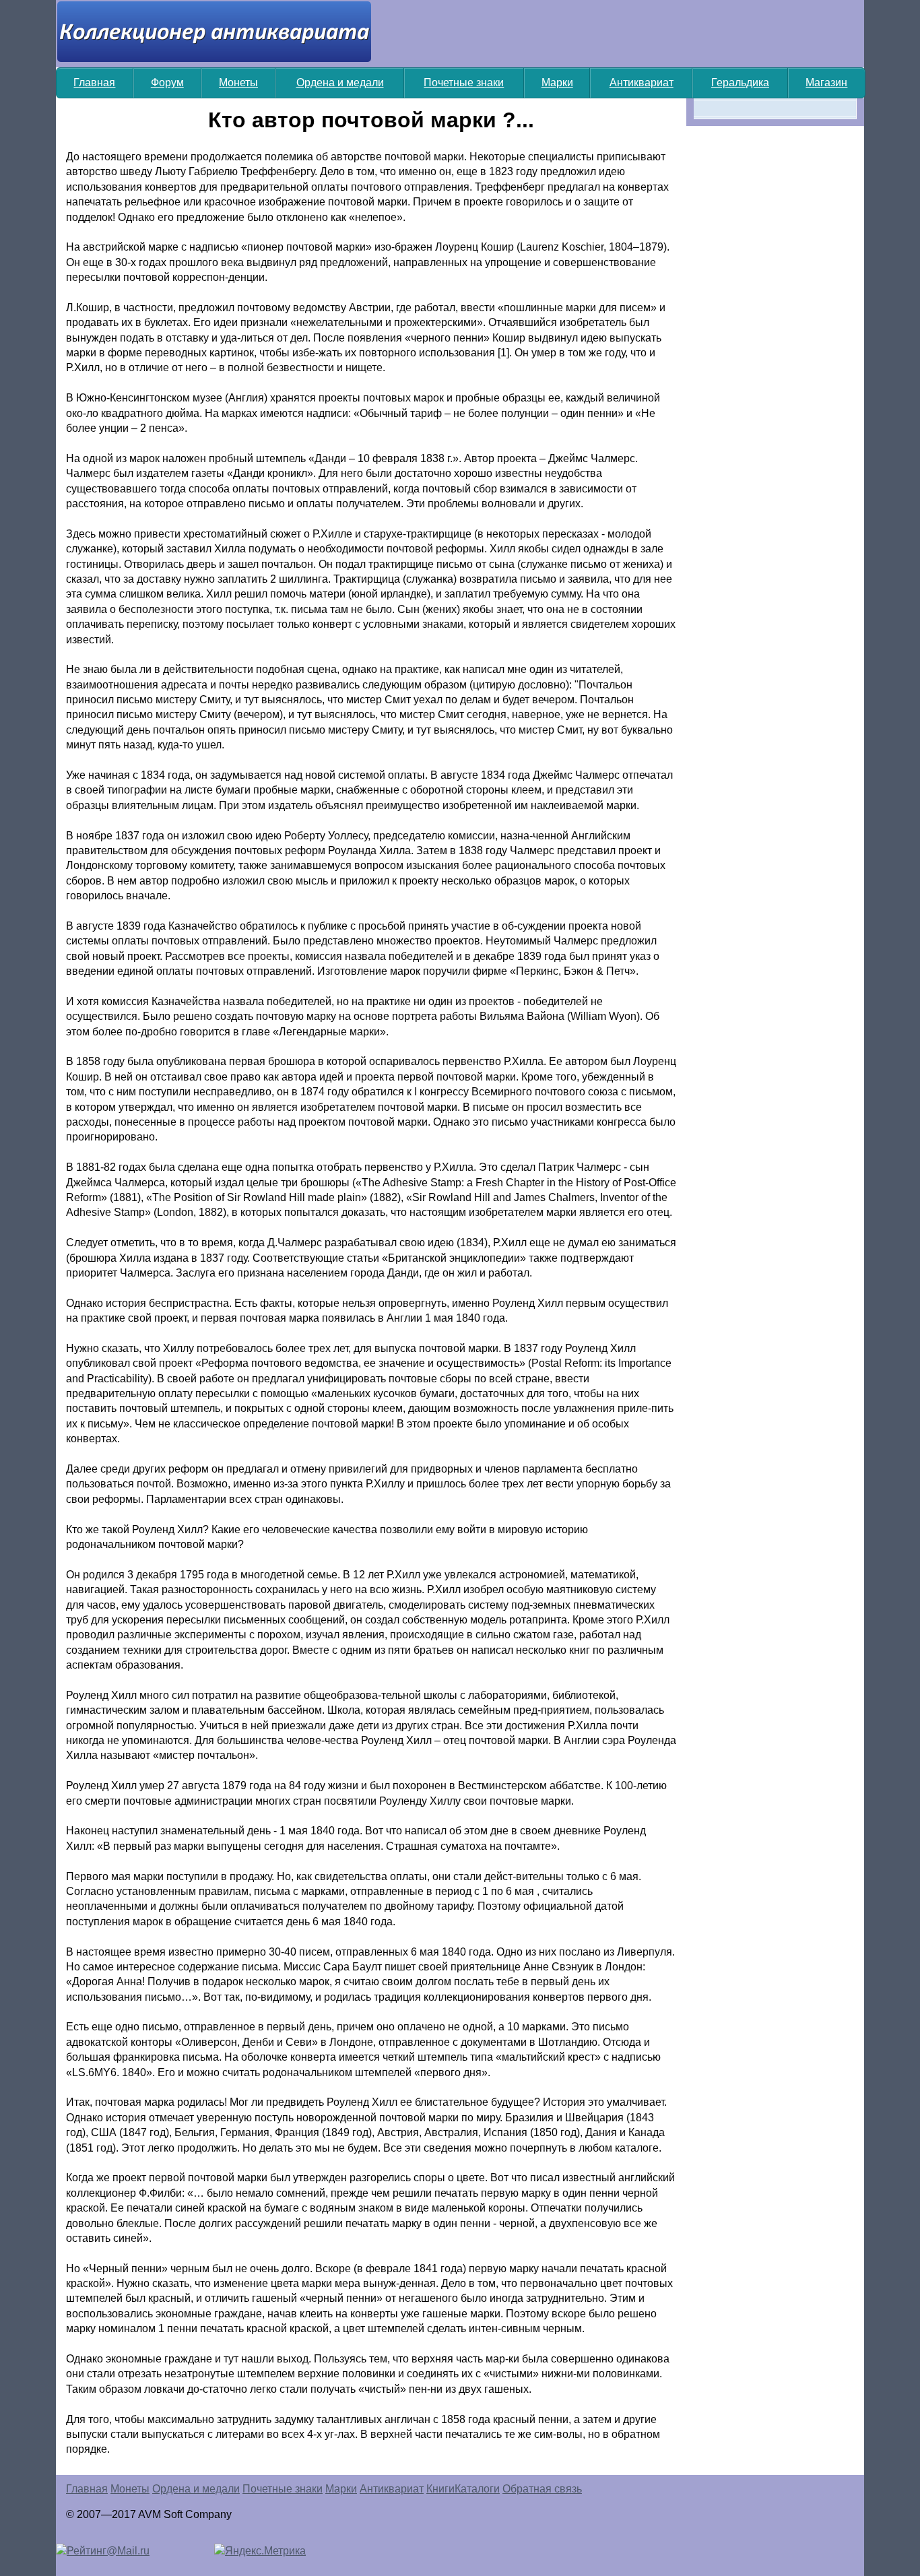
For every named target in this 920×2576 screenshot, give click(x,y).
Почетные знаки (464, 83)
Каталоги (477, 2489)
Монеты (238, 83)
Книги (440, 2489)
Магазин (826, 83)
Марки (557, 83)
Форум (167, 83)
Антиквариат (642, 83)
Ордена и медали (340, 83)
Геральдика (740, 83)
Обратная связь (542, 2489)
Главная (94, 83)
